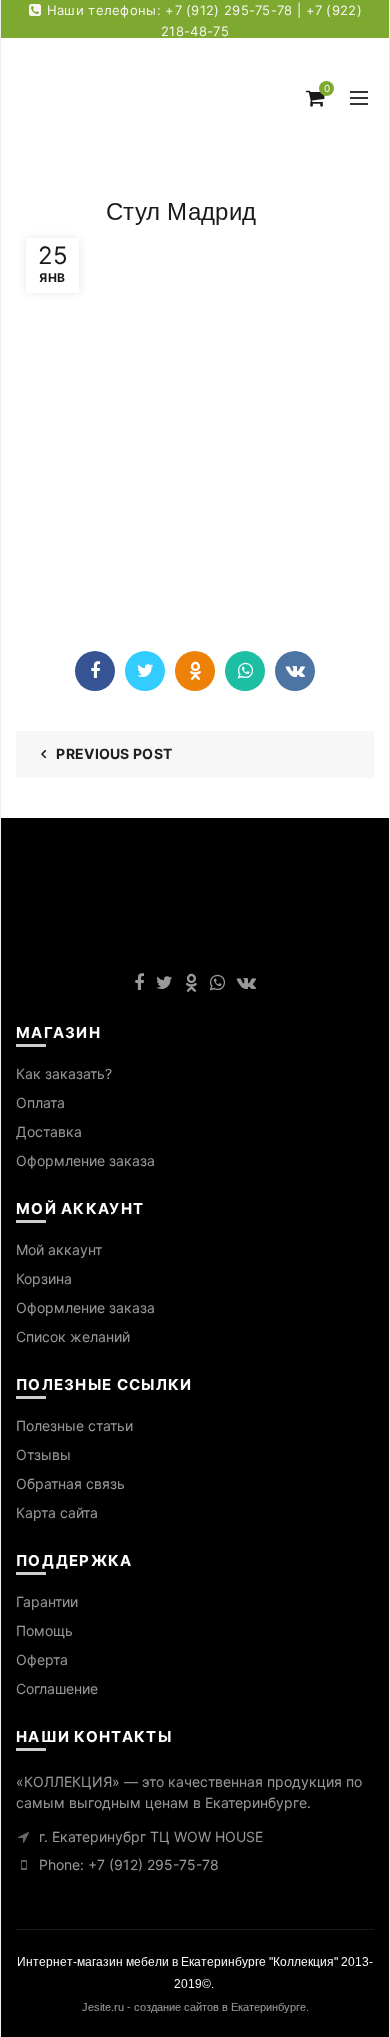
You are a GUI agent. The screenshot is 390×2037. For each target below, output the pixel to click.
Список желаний (73, 1336)
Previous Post (114, 753)
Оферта (42, 1659)
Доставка (49, 1131)
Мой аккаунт (59, 1249)
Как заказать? (64, 1073)
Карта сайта (57, 1512)
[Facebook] (95, 671)
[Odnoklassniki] (195, 671)
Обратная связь (70, 1483)
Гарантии (47, 1601)
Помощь (44, 1630)
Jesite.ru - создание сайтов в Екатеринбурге (194, 2007)
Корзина (44, 1278)
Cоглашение (57, 1688)
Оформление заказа (85, 1160)
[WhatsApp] (245, 671)
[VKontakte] (295, 671)
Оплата (40, 1102)
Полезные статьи (74, 1425)
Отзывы (43, 1454)
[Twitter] (145, 671)
